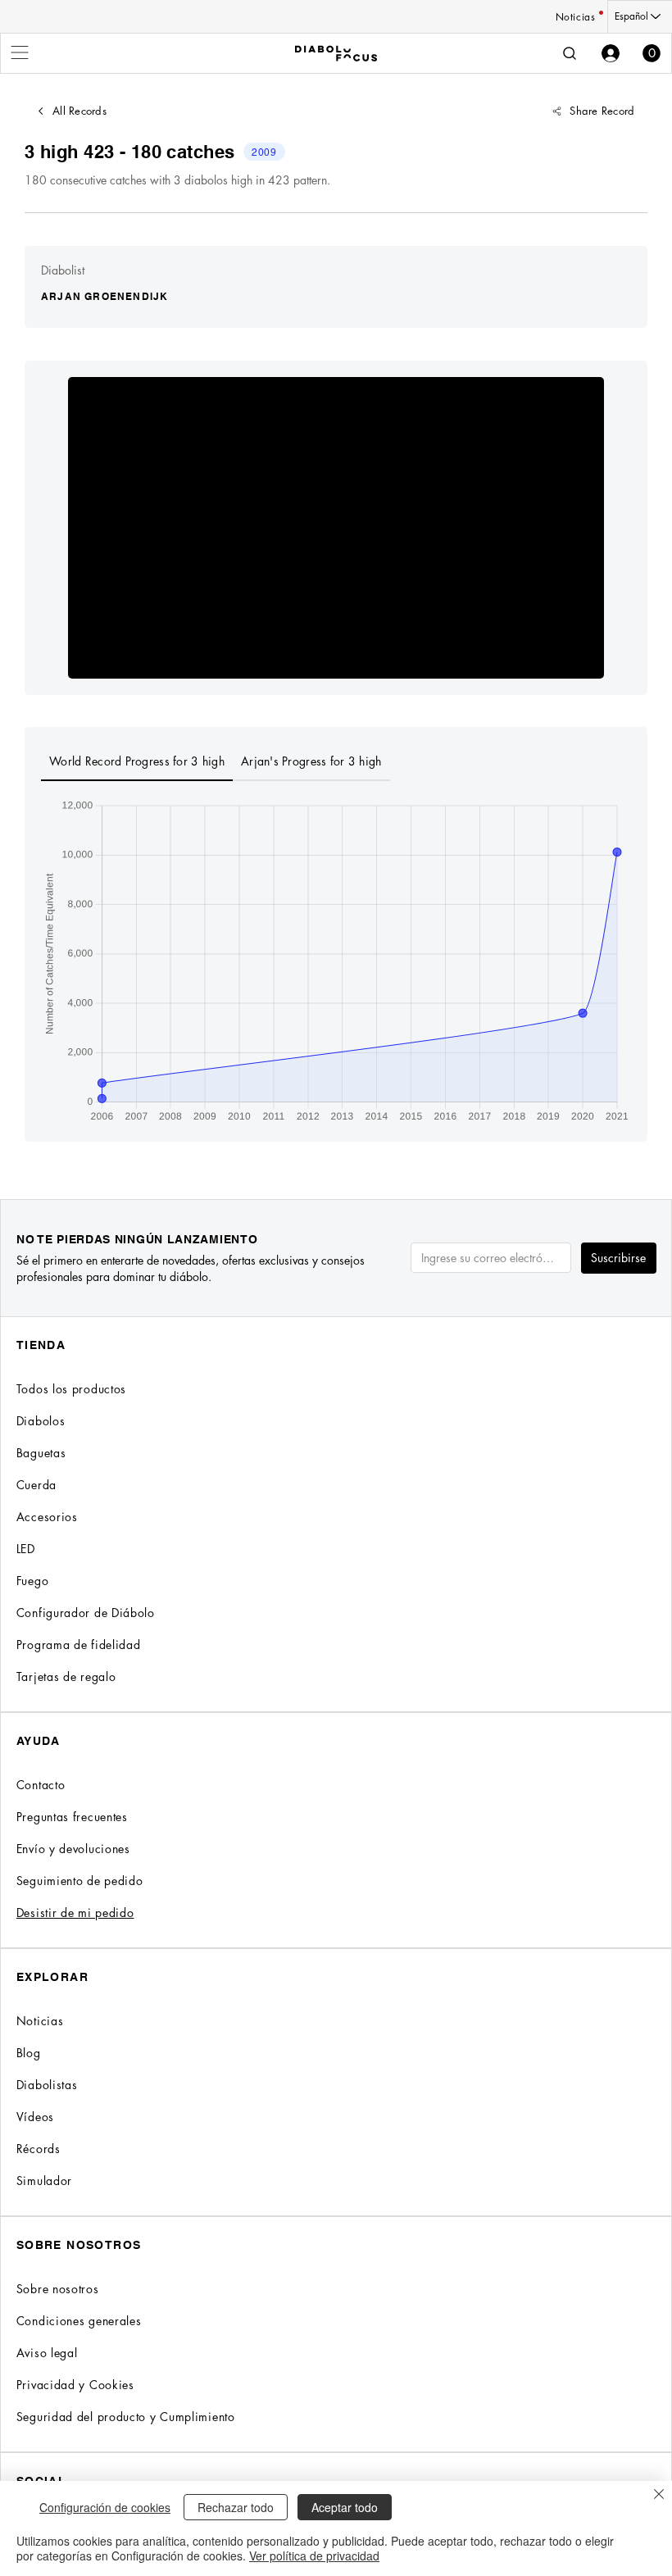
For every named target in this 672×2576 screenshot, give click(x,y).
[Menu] (20, 52)
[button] (652, 53)
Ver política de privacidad (314, 2556)
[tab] (137, 762)
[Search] (570, 53)
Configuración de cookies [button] (105, 2507)
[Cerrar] (659, 2495)
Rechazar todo (236, 2507)
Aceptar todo (345, 2507)
